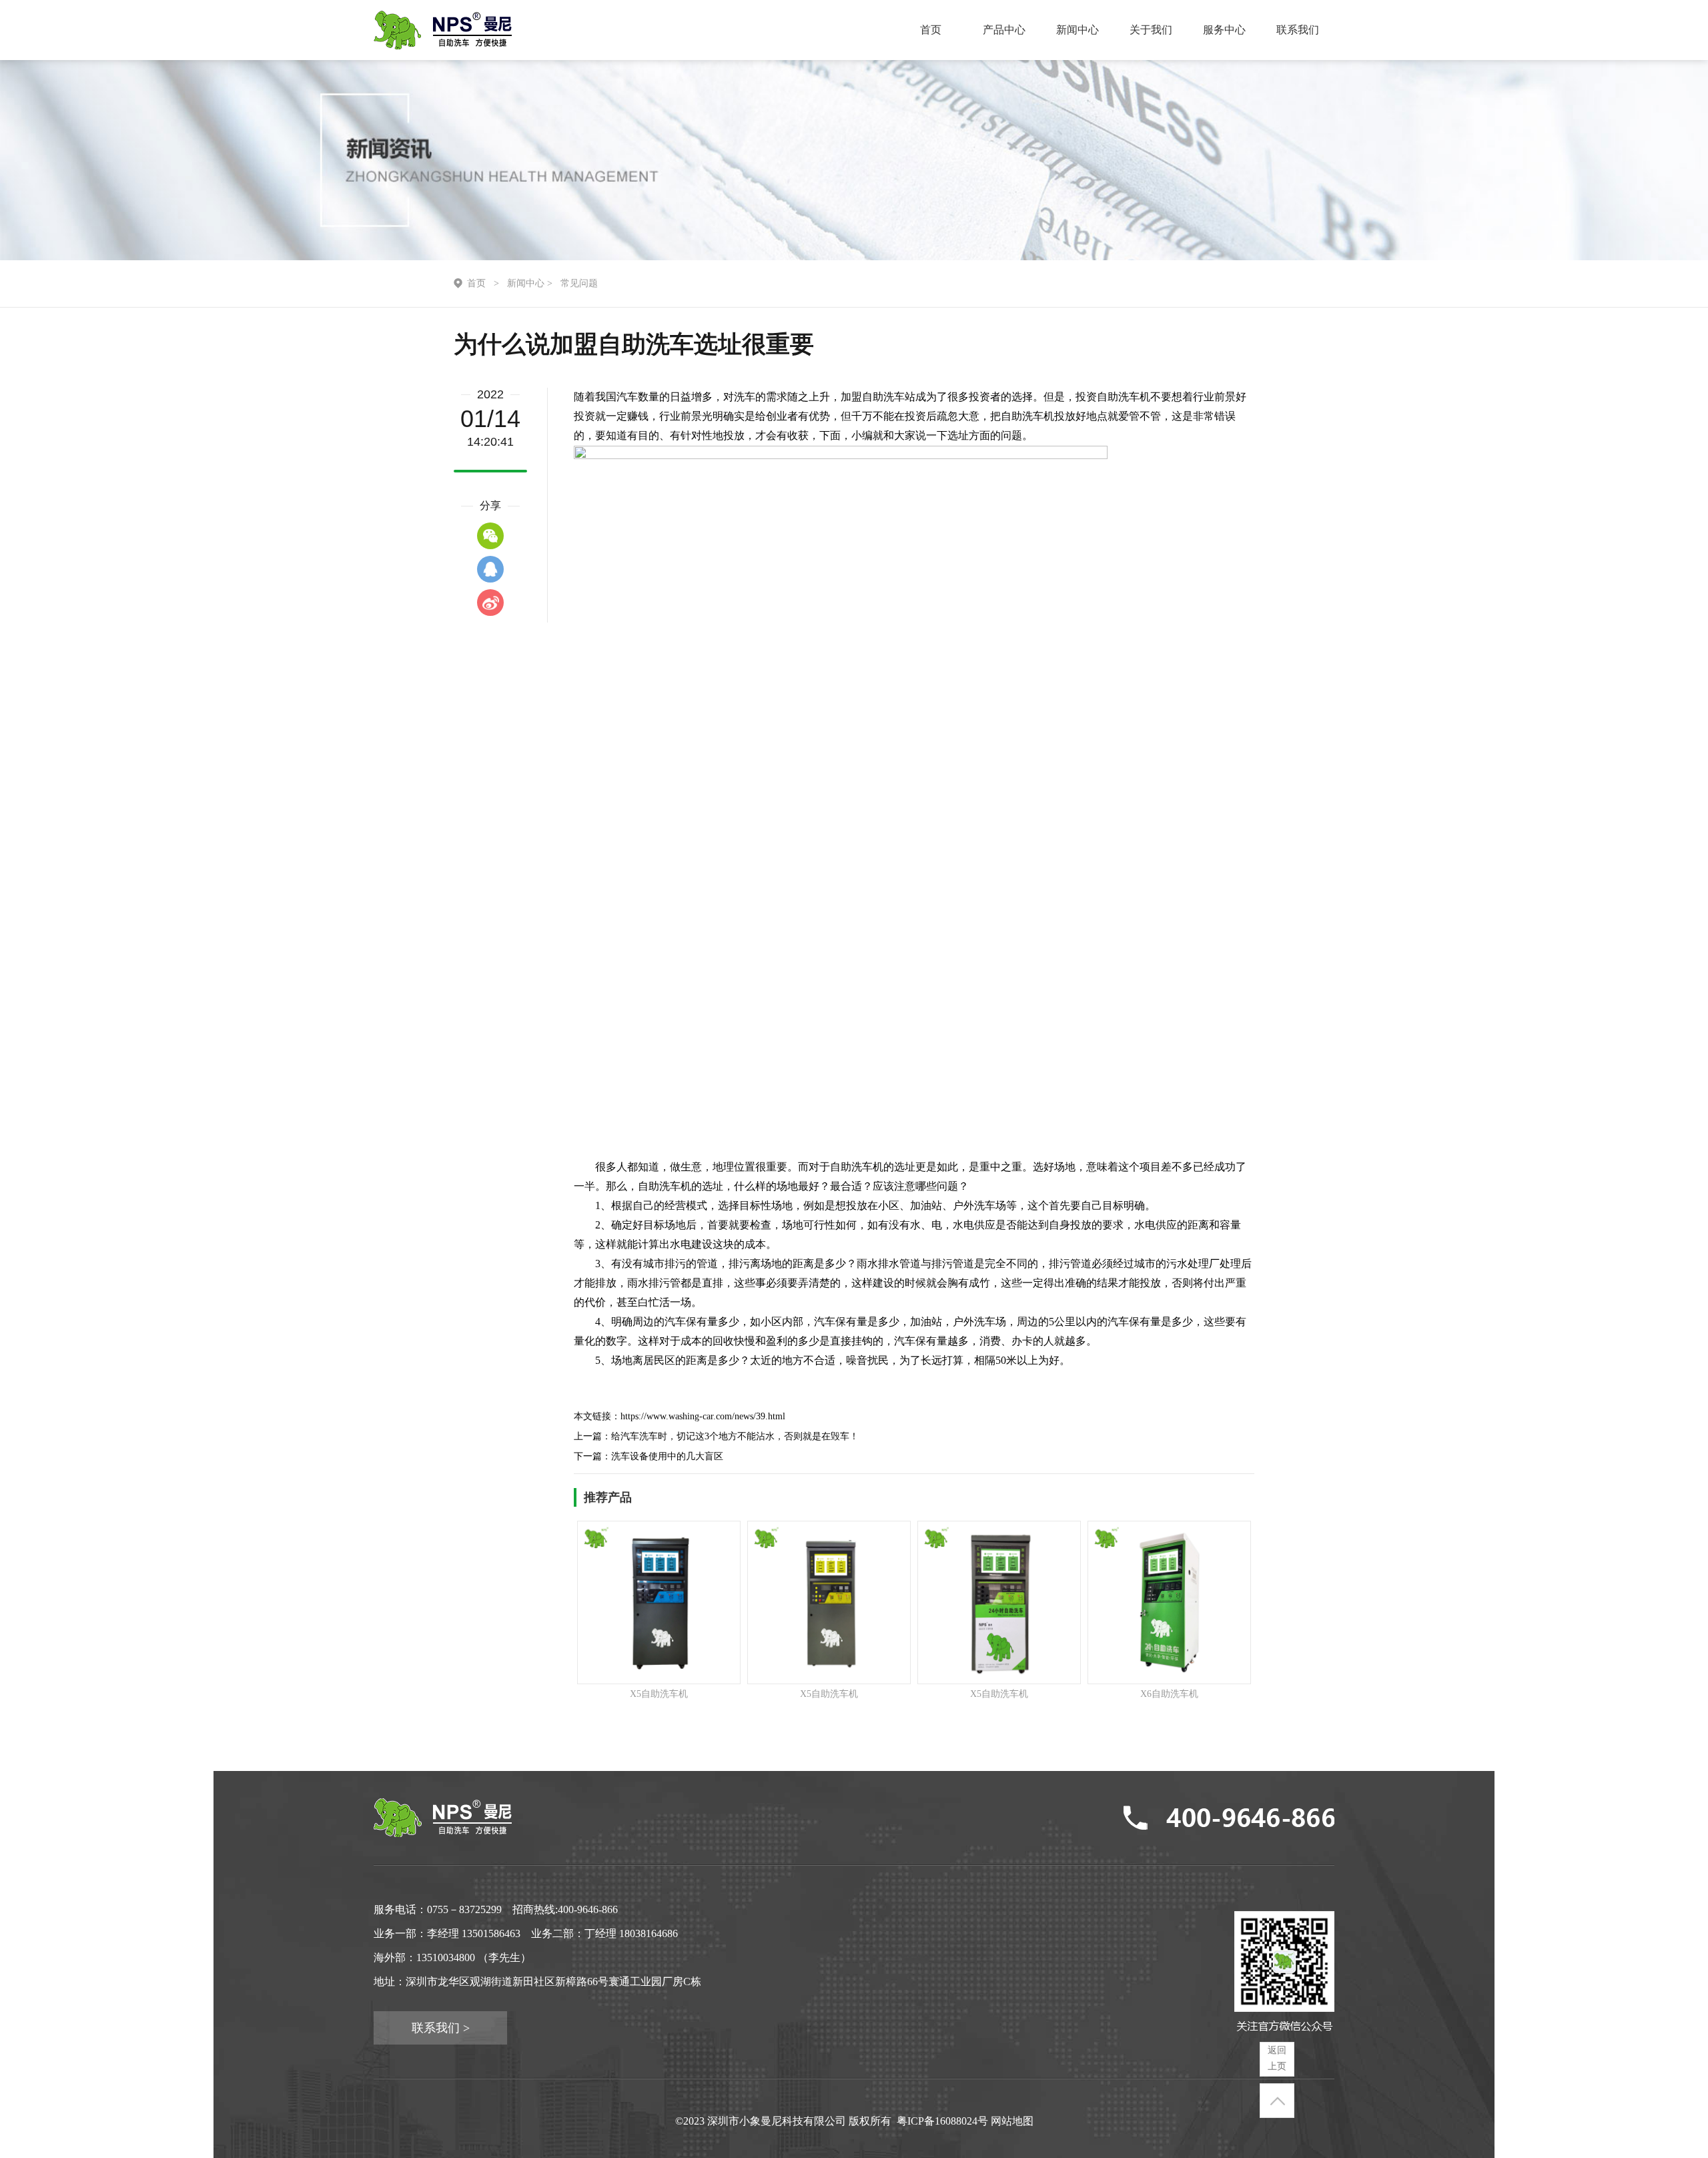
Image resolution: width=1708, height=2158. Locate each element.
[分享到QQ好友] (490, 569)
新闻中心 (1078, 30)
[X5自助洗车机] (659, 1602)
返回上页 (1277, 2058)
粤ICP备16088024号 (942, 2121)
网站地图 (1012, 2121)
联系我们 (1298, 30)
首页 (931, 30)
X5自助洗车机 (659, 1694)
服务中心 (1224, 30)
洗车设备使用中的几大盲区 (667, 1456)
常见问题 (579, 283)
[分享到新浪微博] (490, 603)
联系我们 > (441, 2028)
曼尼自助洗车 (443, 30)
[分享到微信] (490, 536)
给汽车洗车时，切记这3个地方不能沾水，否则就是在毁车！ (735, 1436)
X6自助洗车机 (1169, 1694)
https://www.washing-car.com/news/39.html (703, 1416)
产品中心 (1004, 30)
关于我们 (1151, 30)
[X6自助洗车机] (1169, 1602)
